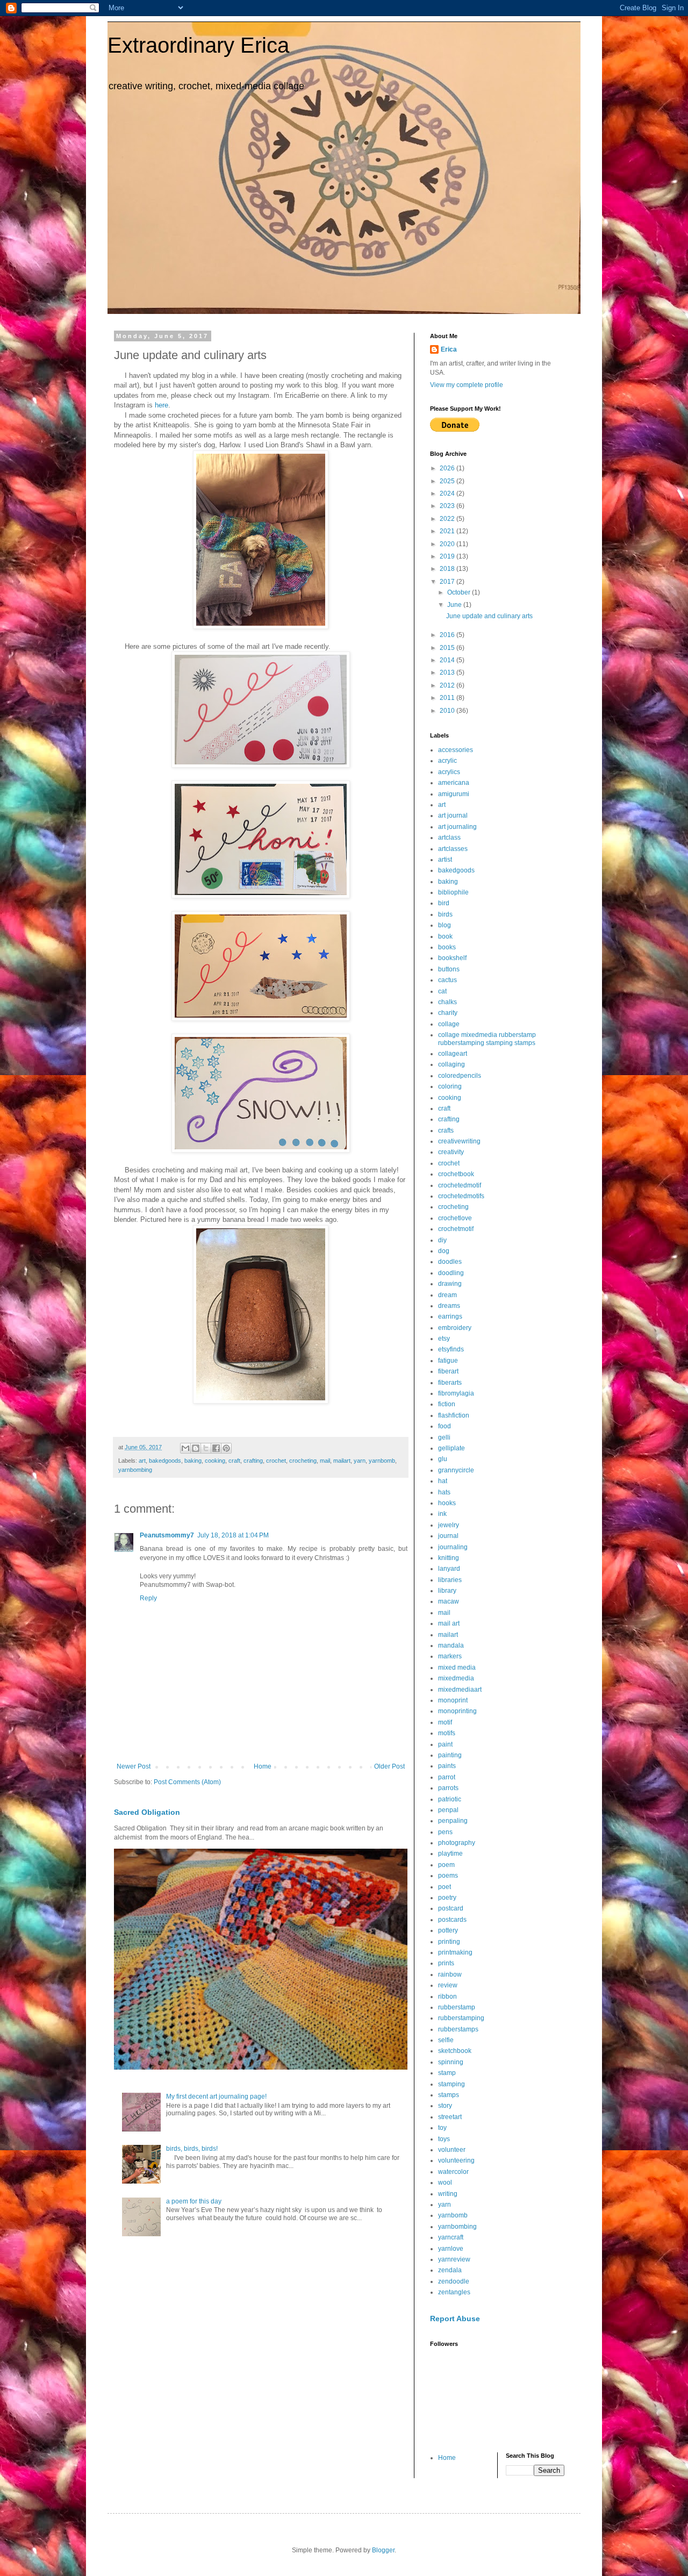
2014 (448, 660)
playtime (450, 1854)
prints (446, 1963)
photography (457, 1843)
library (447, 1591)
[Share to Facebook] (216, 1448)
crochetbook (456, 1174)
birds (445, 914)
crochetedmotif (460, 1185)
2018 (448, 569)
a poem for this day (194, 2201)
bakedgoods (165, 1461)
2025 (448, 481)
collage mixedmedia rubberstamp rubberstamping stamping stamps (487, 1039)
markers (450, 1656)
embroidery (455, 1328)
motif (445, 1722)
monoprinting (457, 1711)
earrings (450, 1316)
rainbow (450, 1974)
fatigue (448, 1361)
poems (448, 1876)
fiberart (448, 1371)
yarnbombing (135, 1470)
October (460, 592)
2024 (448, 493)
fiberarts (450, 1383)
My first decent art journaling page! (216, 2096)
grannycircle (456, 1470)
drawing (450, 1284)
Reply (148, 1598)
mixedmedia (456, 1678)
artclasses (453, 849)
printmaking (455, 1952)
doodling (451, 1273)
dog (444, 1251)
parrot (447, 1777)
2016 (448, 635)
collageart (453, 1054)
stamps (449, 2095)
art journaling (457, 827)
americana (454, 783)
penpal (448, 1810)
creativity (451, 1152)
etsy (444, 1339)
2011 (448, 698)
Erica (449, 349)
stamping (451, 2084)
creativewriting (459, 1141)
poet (445, 1887)
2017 (448, 582)
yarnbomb (382, 1461)
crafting (253, 1461)
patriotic (450, 1799)
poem (446, 1865)
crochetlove (455, 1218)
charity (448, 1013)
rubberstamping (461, 2018)
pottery (448, 1930)
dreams (449, 1306)
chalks (447, 1002)
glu (443, 1459)
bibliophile (453, 892)
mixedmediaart (460, 1690)
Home (263, 1766)
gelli (444, 1437)
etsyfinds (451, 1349)
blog (445, 925)
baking (193, 1461)
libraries (450, 1580)
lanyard (449, 1569)
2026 (448, 468)
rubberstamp (457, 2007)
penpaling (453, 1821)
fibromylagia (456, 1393)
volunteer (452, 2150)
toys (444, 2139)
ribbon (447, 1997)
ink (442, 1514)
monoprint (453, 1700)
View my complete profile (467, 385)
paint (445, 1744)
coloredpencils (460, 1076)
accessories (456, 750)
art (142, 1461)
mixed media (457, 1668)
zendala (450, 2270)
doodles (450, 1262)
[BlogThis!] (196, 1448)
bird (444, 903)
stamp (447, 2073)
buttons (449, 969)
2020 (448, 544)
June (455, 605)
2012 (448, 685)
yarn (360, 1461)
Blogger (383, 2550)
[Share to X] (206, 1448)
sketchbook (455, 2051)
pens (445, 1832)
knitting (449, 1558)
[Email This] (185, 1448)
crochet (276, 1461)
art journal (453, 815)
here (162, 405)
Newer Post (134, 1766)
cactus (447, 980)
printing (449, 1942)
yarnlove (451, 2249)
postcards (452, 1920)
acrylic (447, 761)
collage (449, 1024)
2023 (448, 506)
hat (443, 1481)
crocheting (303, 1461)
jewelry (449, 1525)
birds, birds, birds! (192, 2149)
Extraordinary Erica (198, 45)
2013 (448, 672)
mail (325, 1461)
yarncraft (451, 2237)
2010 (448, 711)
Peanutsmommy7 (167, 1535)
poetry (447, 1898)
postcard (451, 1908)
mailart (342, 1461)
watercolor (453, 2172)
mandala (451, 1645)
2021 (448, 531)
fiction (447, 1404)
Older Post (389, 1766)
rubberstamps (458, 2029)
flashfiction (454, 1415)
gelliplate (451, 1448)
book (445, 936)
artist (445, 860)
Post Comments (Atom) (187, 1782)
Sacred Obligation (147, 1812)
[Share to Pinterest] (226, 1448)
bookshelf (452, 958)
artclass (449, 838)
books (447, 947)
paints (447, 1766)
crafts (446, 1130)
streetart (450, 2117)
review (448, 1985)
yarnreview (454, 2259)
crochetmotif (456, 1229)
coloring (450, 1086)
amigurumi (454, 794)
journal (448, 1536)
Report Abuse (455, 2319)
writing (448, 2194)
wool (445, 2183)
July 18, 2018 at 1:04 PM (233, 1535)
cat (442, 991)
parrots (448, 1788)
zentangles (454, 2292)
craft (234, 1461)
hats (444, 1492)
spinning (451, 2062)
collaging (451, 1064)
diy (442, 1240)
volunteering (456, 2160)
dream (447, 1295)
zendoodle (454, 2281)
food (445, 1426)
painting (450, 1755)
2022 (448, 519)
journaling (453, 1547)
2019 (448, 556)
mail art (449, 1623)
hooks (447, 1503)
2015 (448, 648)
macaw (449, 1601)
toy (442, 2128)
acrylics (449, 772)
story (445, 2106)
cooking (215, 1461)
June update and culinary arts (489, 616)
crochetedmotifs (461, 1196)
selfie (446, 2040)
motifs (447, 1733)
